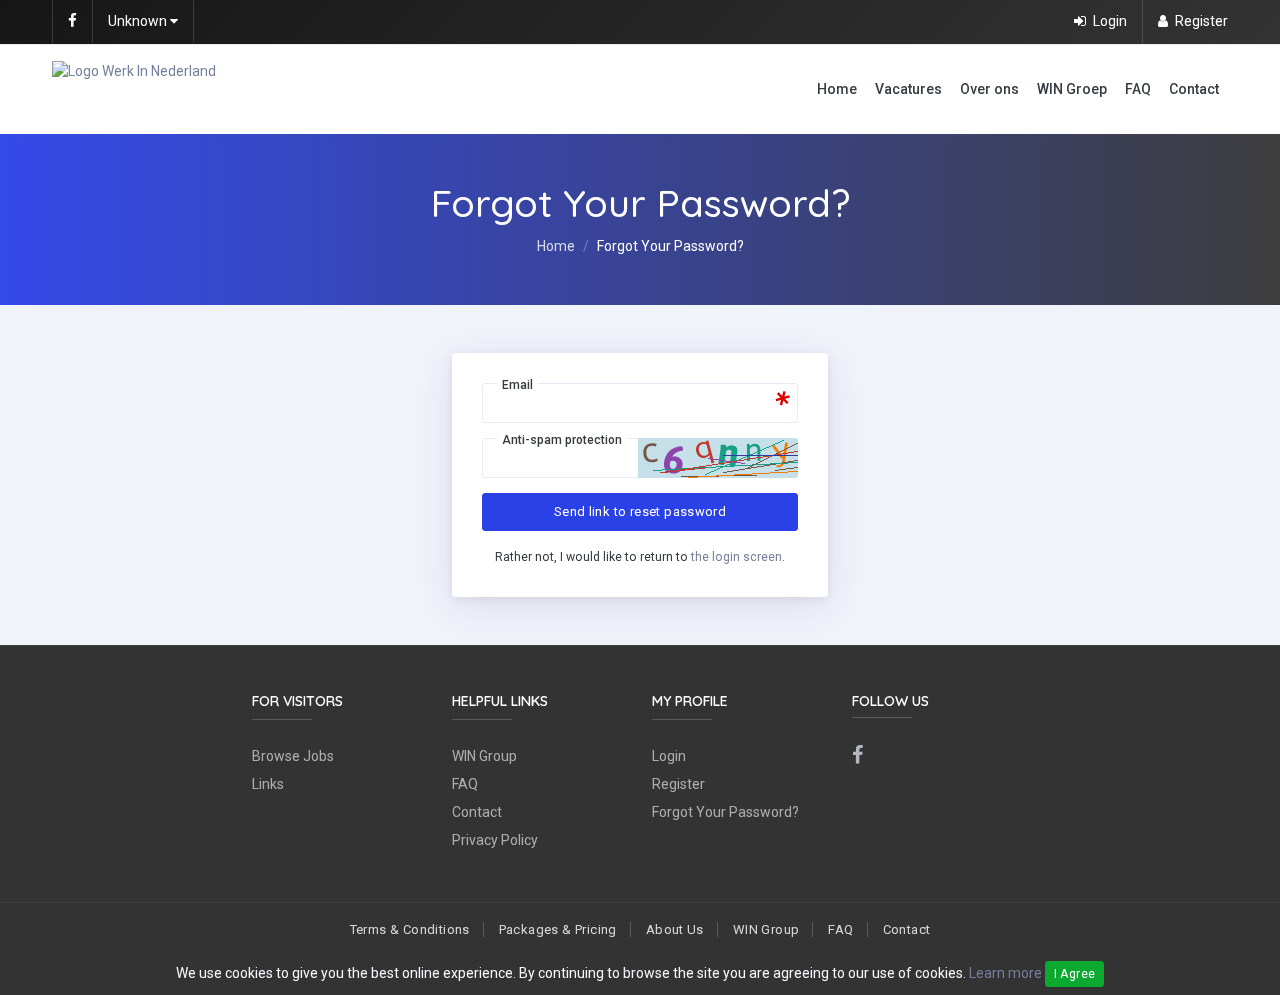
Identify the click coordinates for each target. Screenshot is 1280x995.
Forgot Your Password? (725, 812)
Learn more (1005, 973)
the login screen (736, 557)
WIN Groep (1072, 89)
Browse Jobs (293, 756)
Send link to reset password (640, 511)
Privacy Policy (495, 840)
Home (837, 89)
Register (678, 784)
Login (669, 756)
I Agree (1075, 974)
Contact (1194, 89)
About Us (675, 929)
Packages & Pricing (558, 929)
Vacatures (908, 89)
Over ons (989, 89)
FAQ (1138, 89)
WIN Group (484, 756)
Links (268, 784)
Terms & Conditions (410, 929)
